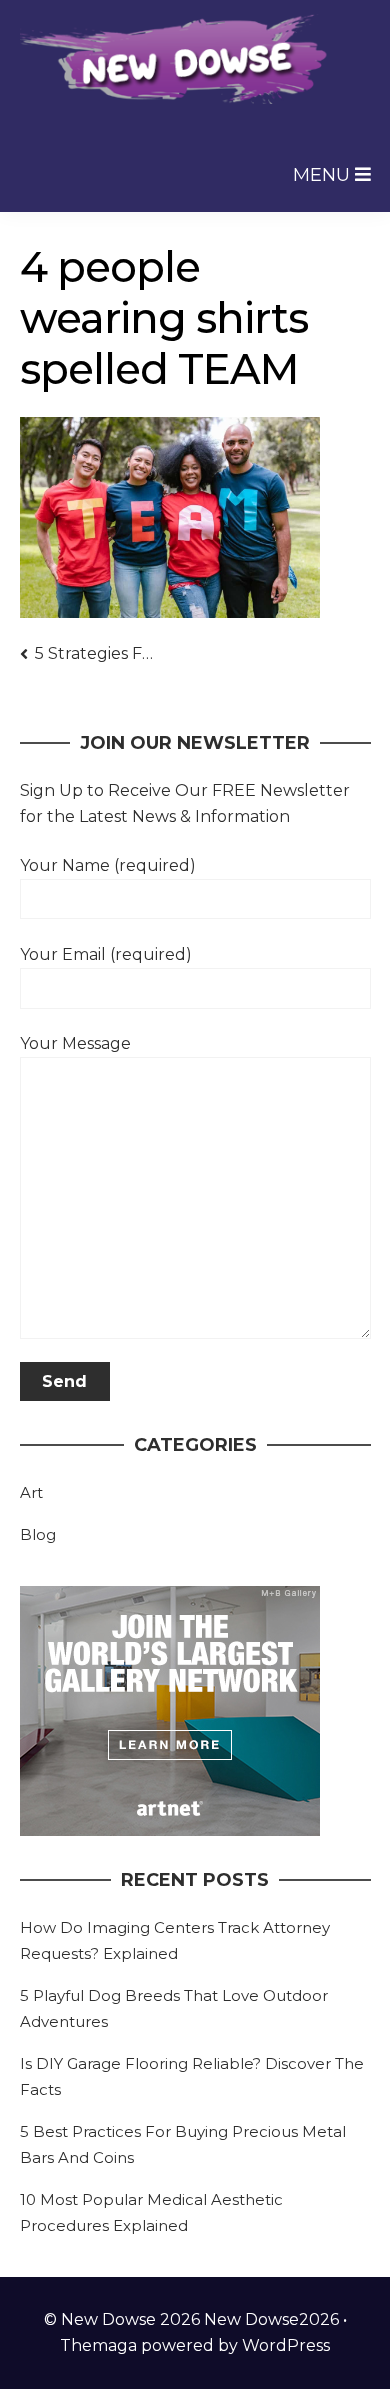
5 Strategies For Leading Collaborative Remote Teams (95, 653)
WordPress (286, 2345)
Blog (38, 1534)
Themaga (98, 2345)
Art (31, 1492)
